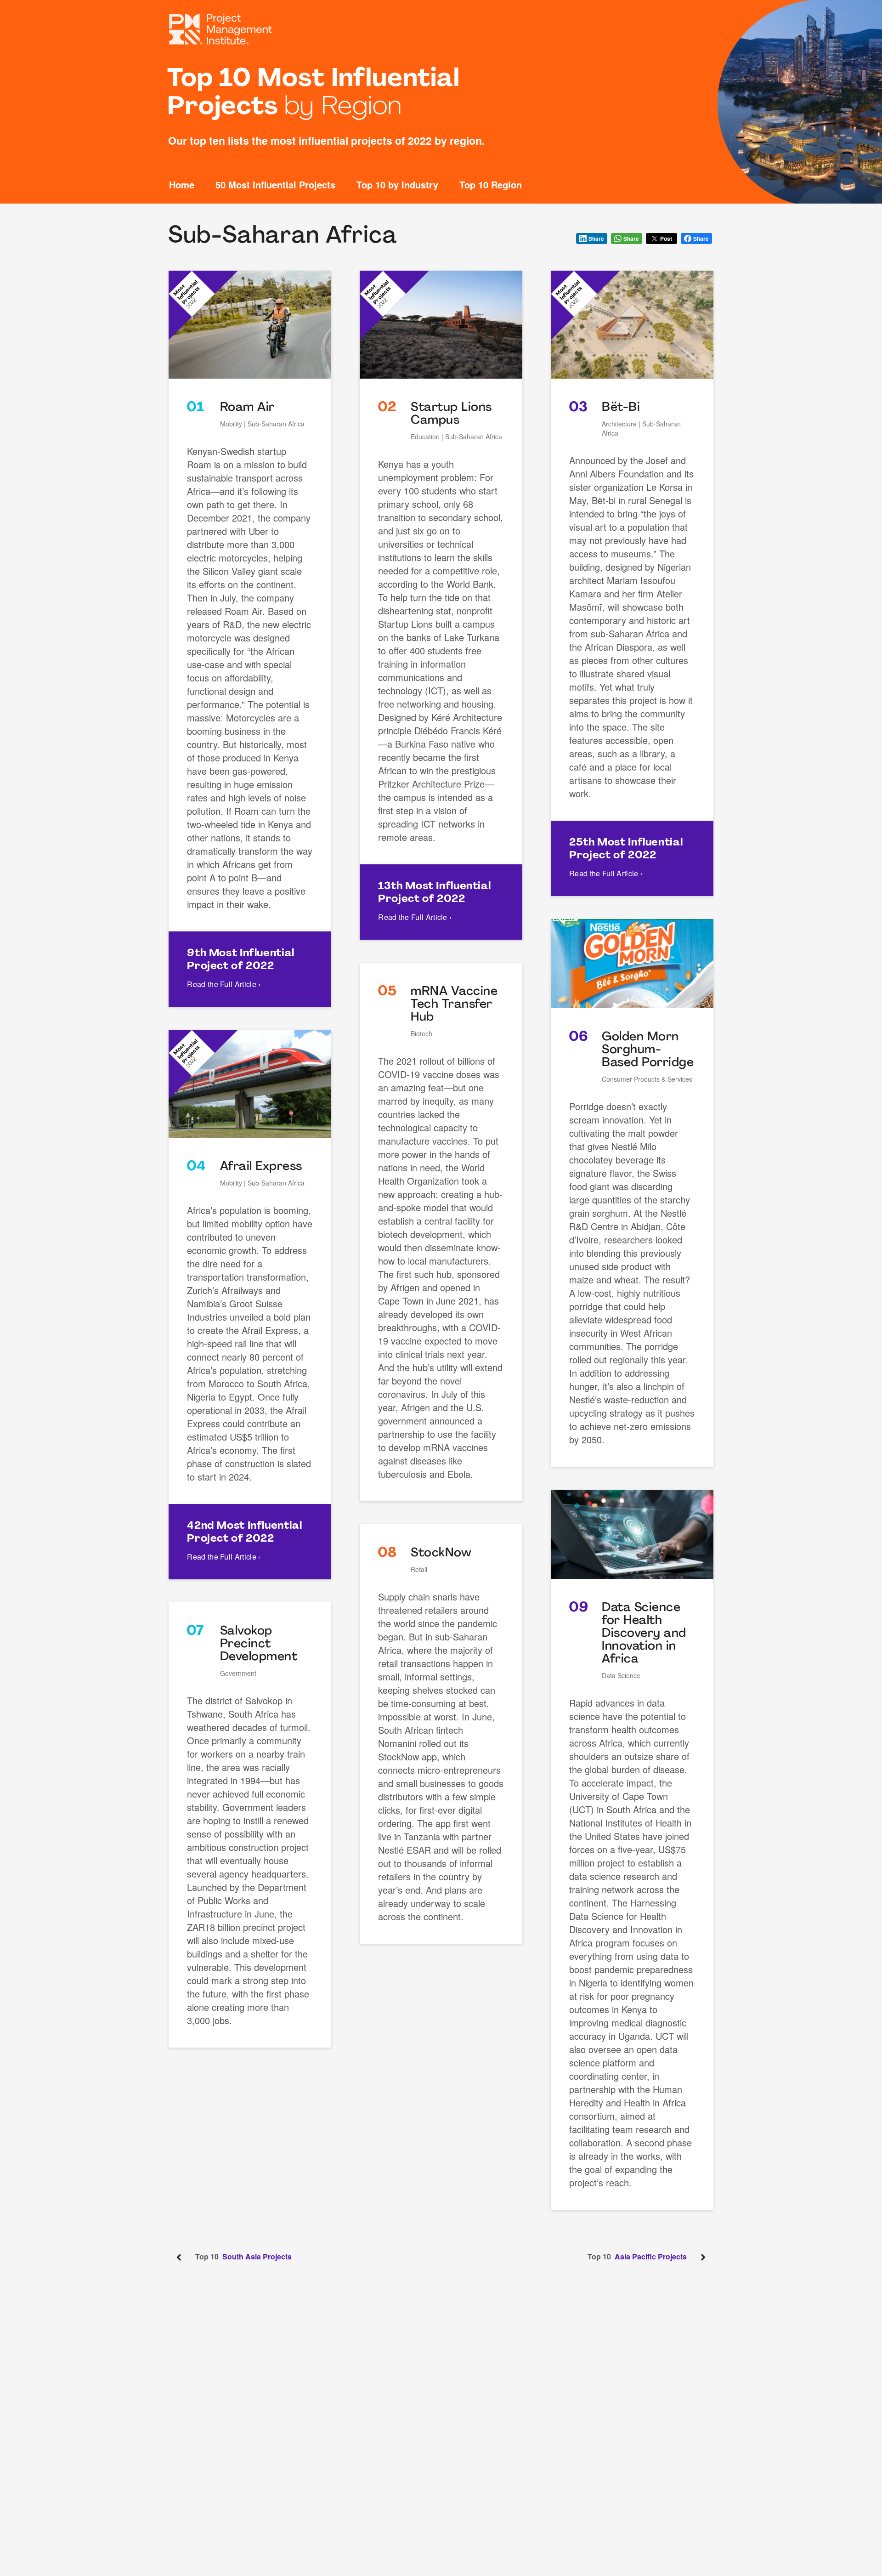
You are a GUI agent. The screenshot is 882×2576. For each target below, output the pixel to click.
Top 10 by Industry (397, 185)
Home (182, 185)
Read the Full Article (224, 984)
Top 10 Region (491, 185)
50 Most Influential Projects (275, 185)
